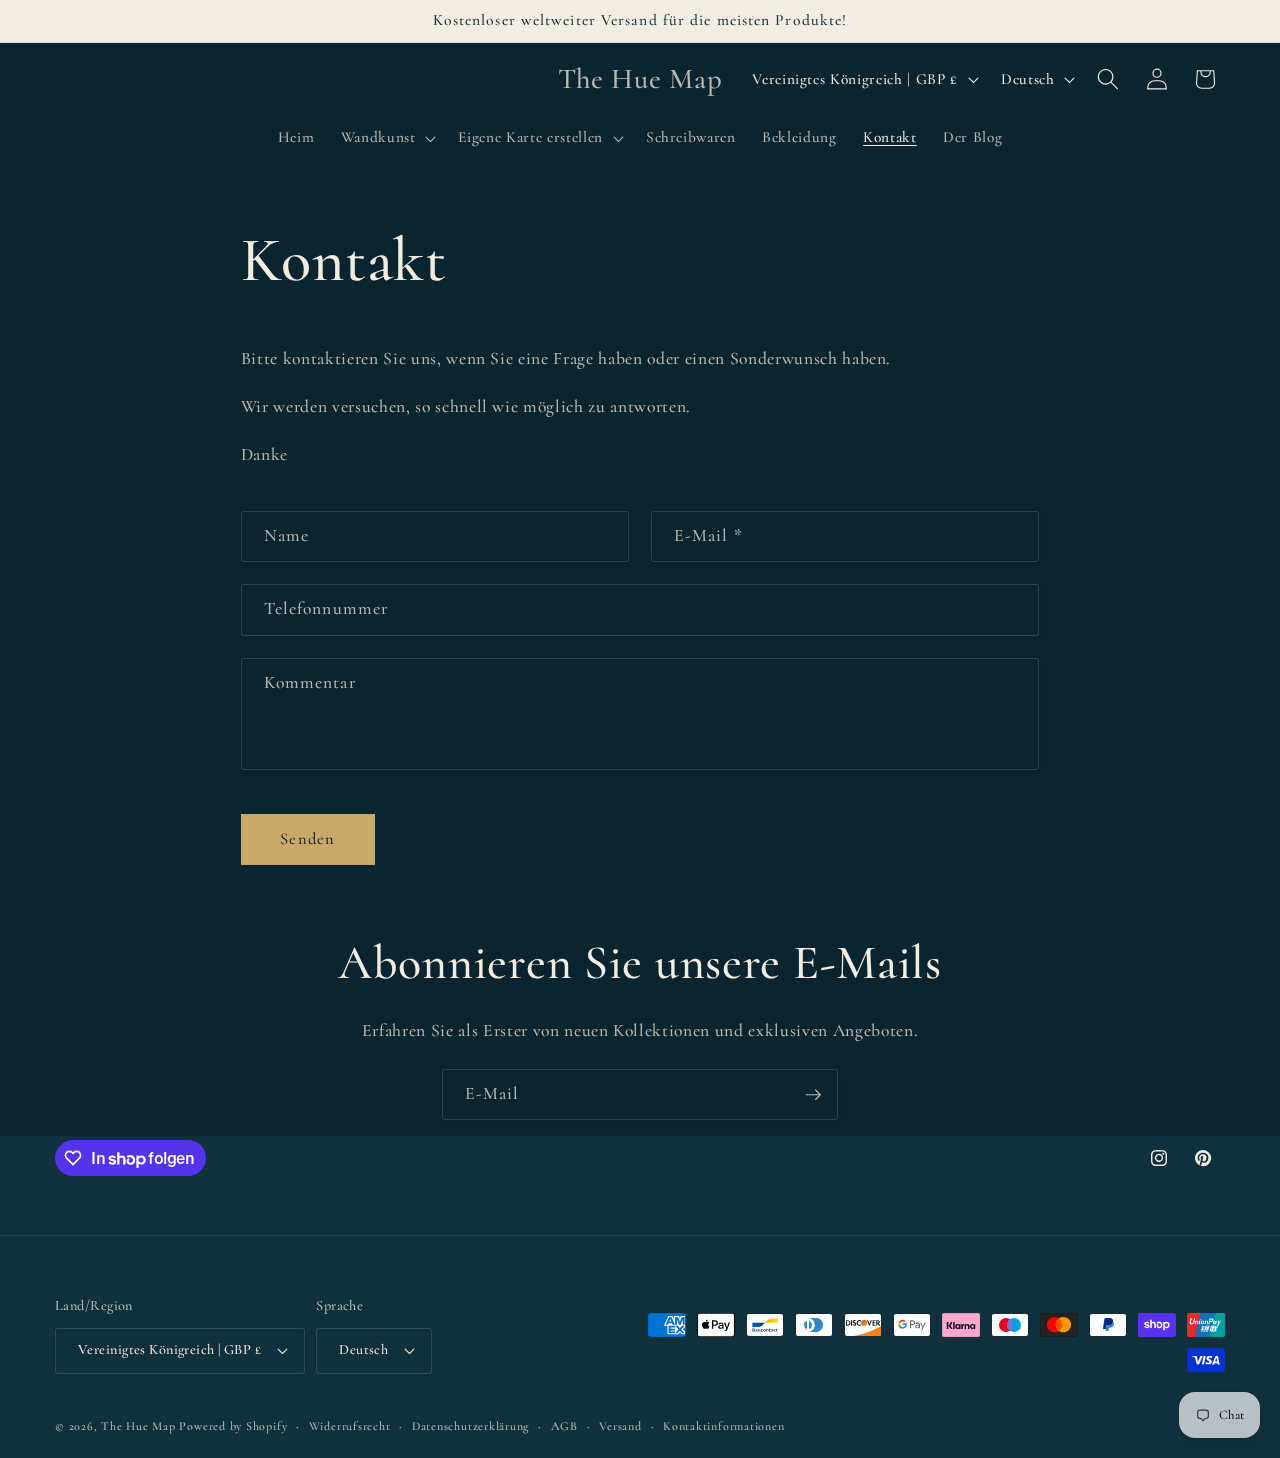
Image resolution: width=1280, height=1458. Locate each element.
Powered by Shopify (233, 1426)
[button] (386, 138)
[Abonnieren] (813, 1095)
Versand (620, 1426)
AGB (564, 1426)
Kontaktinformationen (723, 1426)
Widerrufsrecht (350, 1426)
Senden (307, 839)
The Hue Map (138, 1426)
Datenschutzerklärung (470, 1426)
